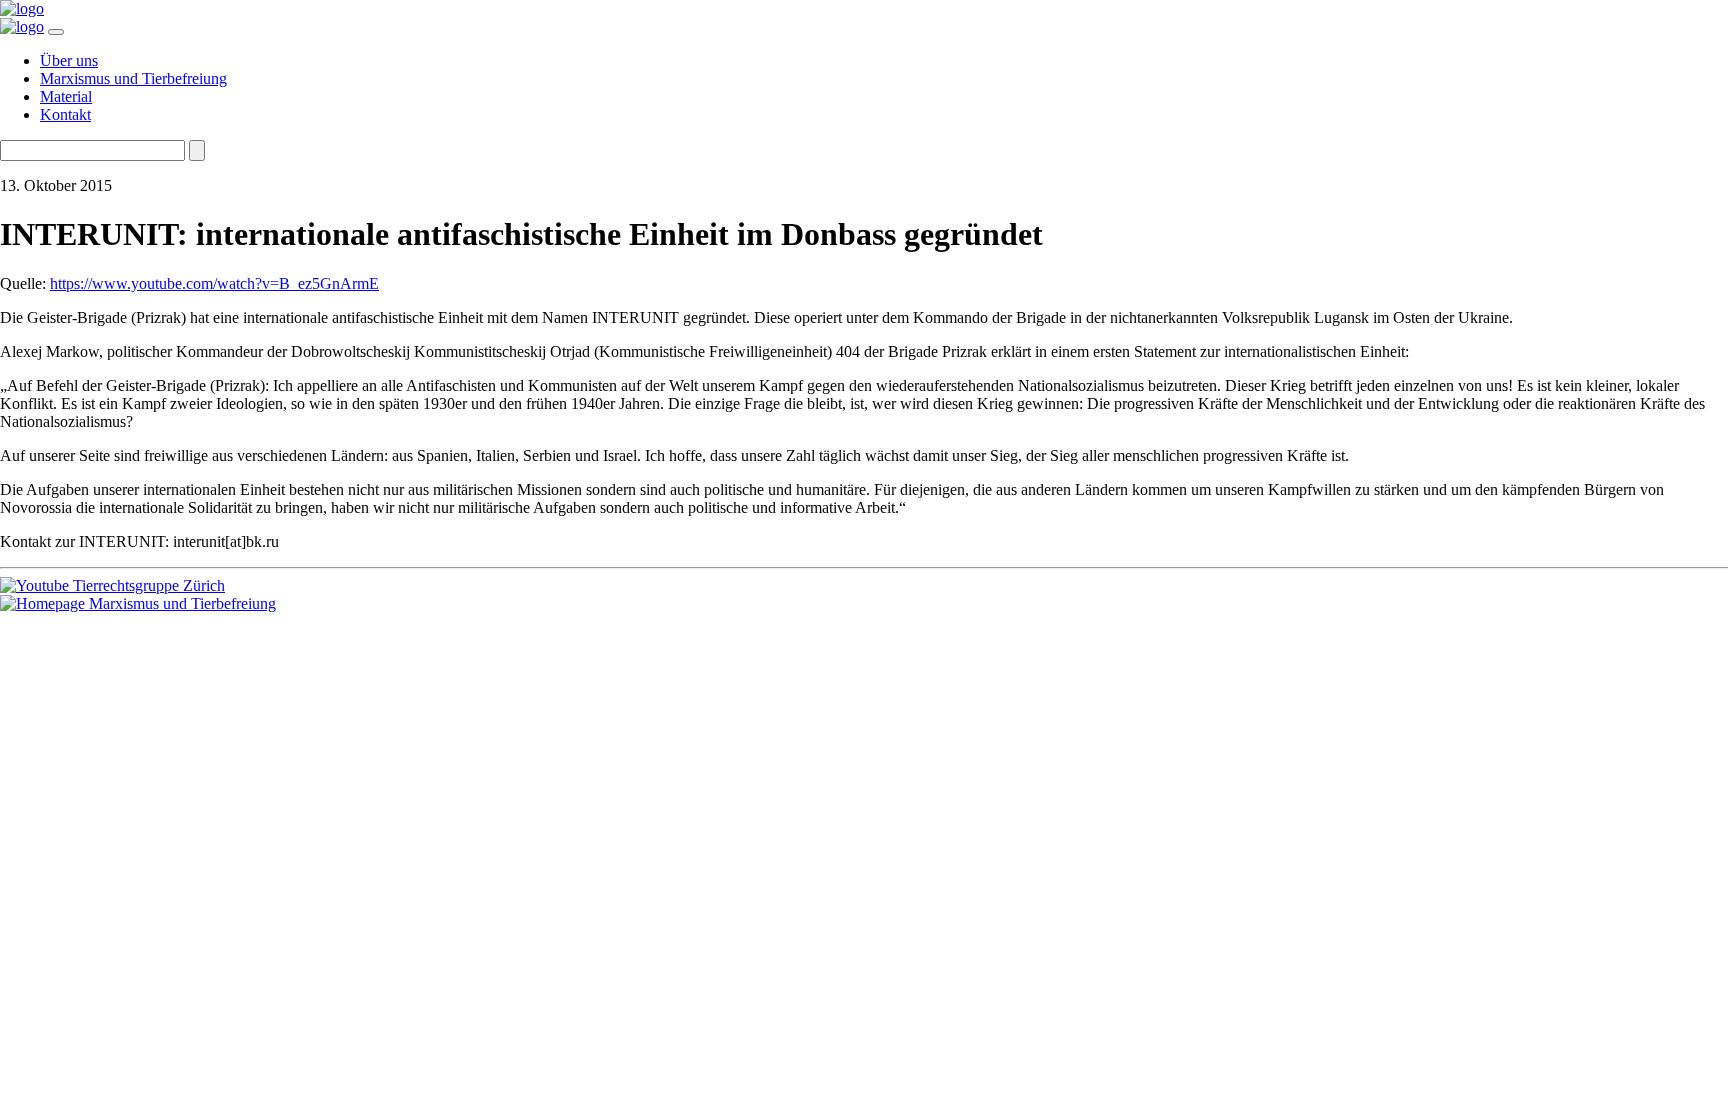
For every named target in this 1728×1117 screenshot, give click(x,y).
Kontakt (65, 114)
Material (66, 96)
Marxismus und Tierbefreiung (133, 78)
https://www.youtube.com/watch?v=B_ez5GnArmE (214, 283)
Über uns (69, 60)
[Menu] (56, 32)
